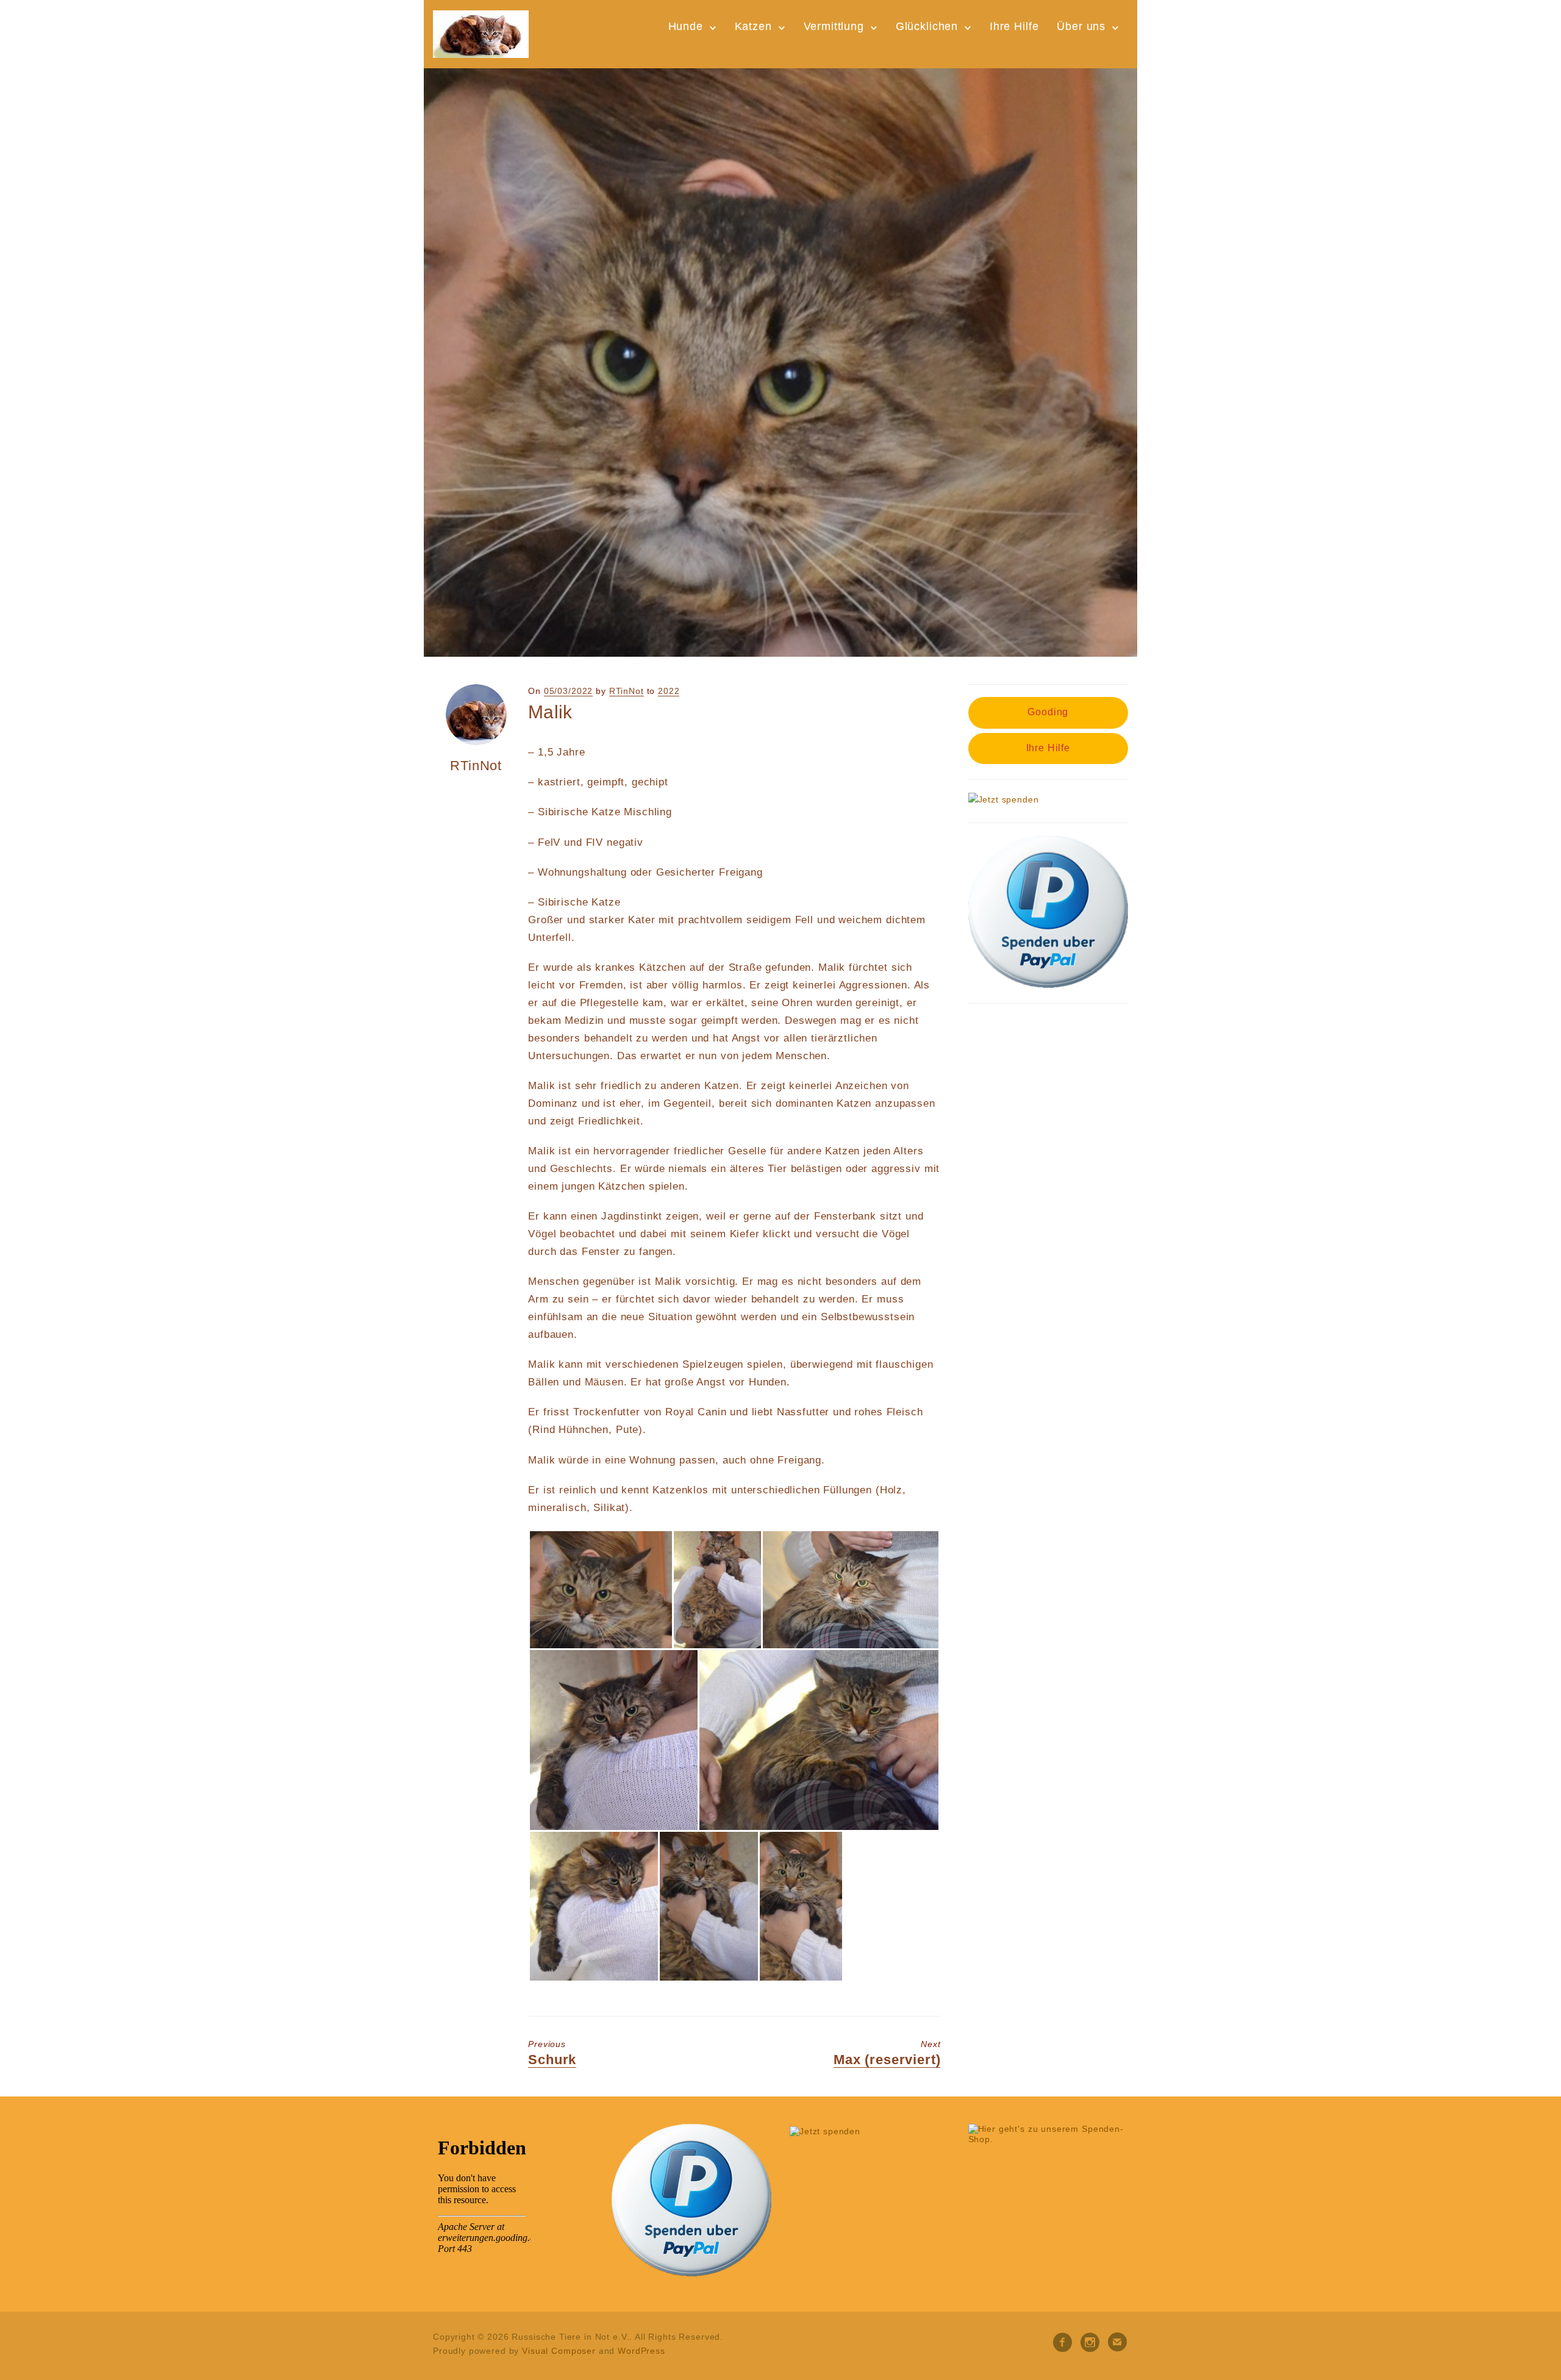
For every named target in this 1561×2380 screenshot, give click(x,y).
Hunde (686, 26)
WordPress (641, 2351)
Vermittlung (834, 26)
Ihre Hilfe (1014, 26)
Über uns (1081, 26)
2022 (669, 691)
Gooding (1048, 712)
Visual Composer (559, 2351)
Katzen (753, 26)
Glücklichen (927, 26)
